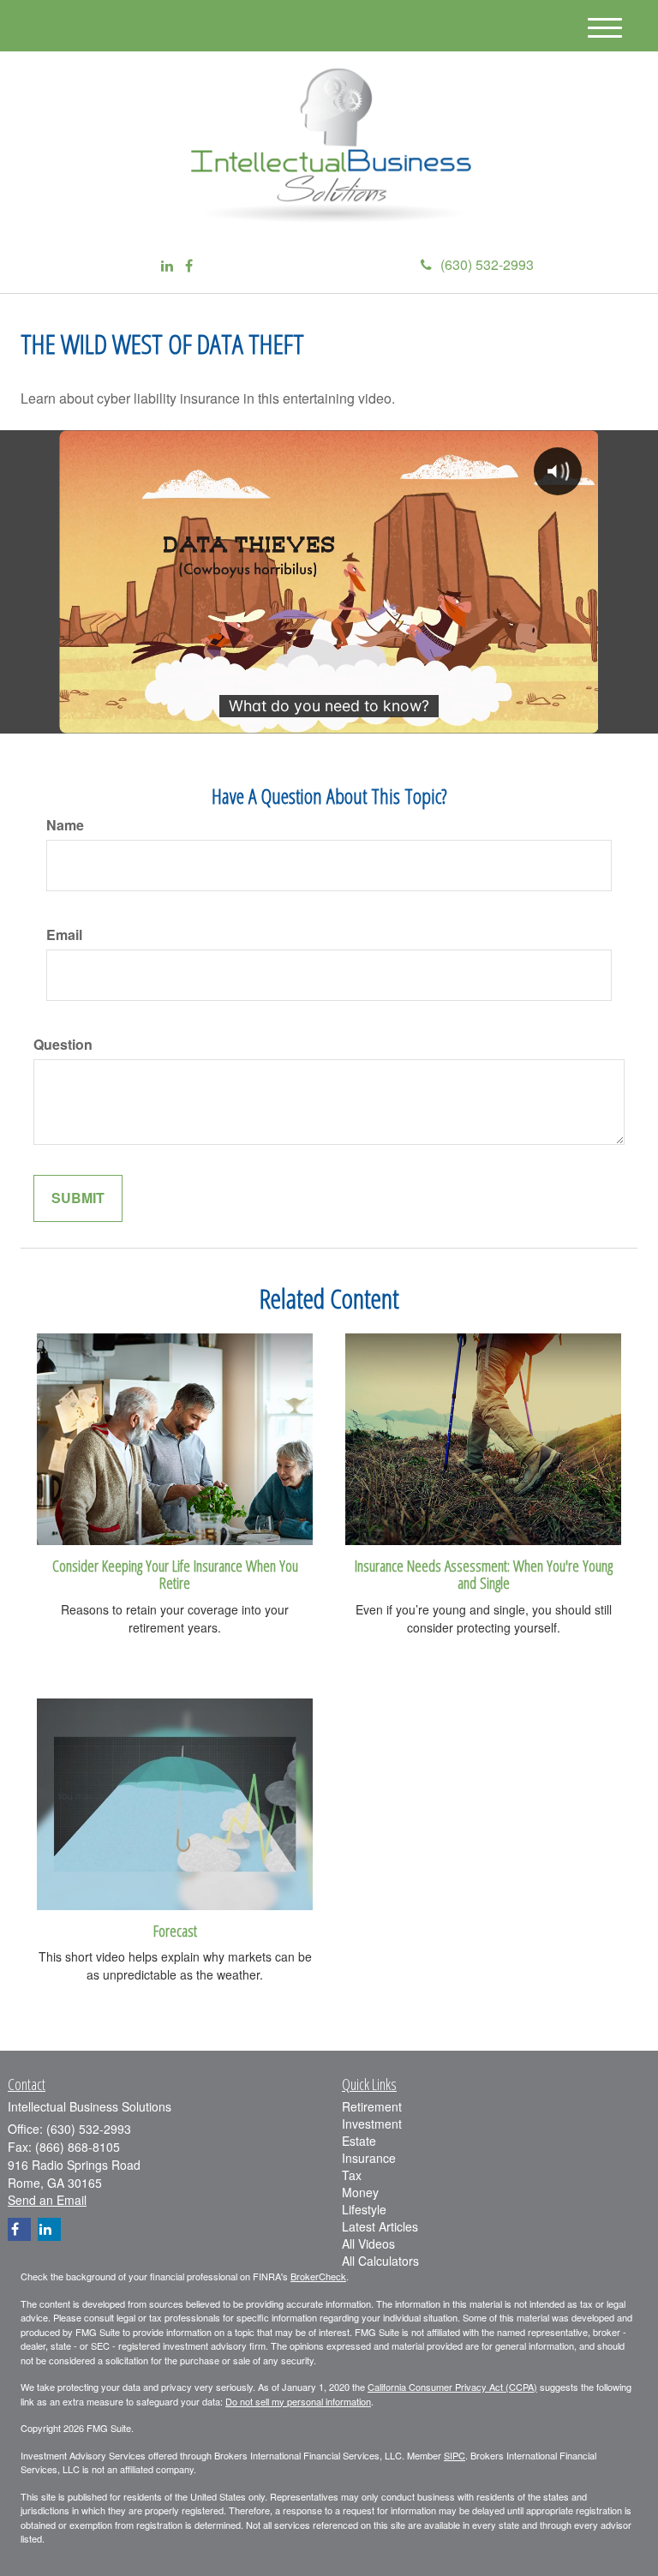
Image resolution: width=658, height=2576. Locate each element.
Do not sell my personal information (298, 2401)
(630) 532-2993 (487, 264)
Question (63, 1045)
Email (64, 935)
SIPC (455, 2455)
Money (360, 2192)
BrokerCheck (318, 2276)
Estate (359, 2141)
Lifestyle (364, 2209)
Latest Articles (380, 2226)
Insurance (369, 2158)
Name (65, 825)
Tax (352, 2175)
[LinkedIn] (167, 266)
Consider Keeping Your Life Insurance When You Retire (175, 1574)
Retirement (372, 2106)
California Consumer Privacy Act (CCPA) (452, 2387)
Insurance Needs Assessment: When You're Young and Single (484, 1574)
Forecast (175, 1930)
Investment (372, 2124)
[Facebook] (189, 266)
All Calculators (380, 2261)
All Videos (368, 2244)
